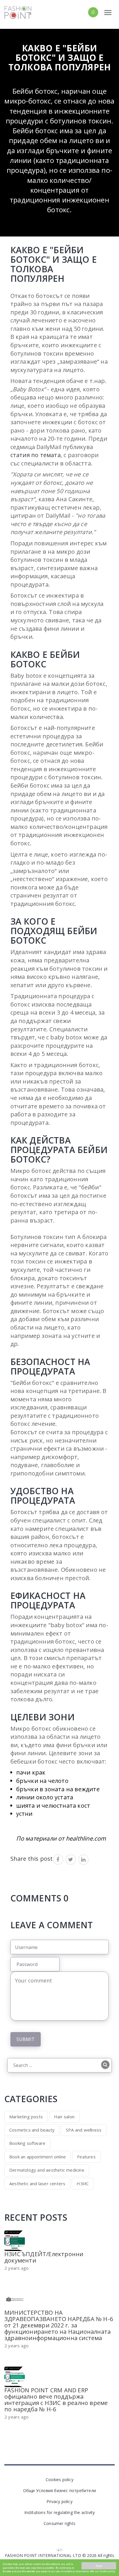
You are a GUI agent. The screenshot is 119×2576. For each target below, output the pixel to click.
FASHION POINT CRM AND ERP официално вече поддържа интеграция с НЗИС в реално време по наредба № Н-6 (56, 2400)
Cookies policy (59, 2480)
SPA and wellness (84, 2130)
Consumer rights (59, 2523)
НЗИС (83, 2183)
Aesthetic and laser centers (37, 2183)
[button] (83, 12)
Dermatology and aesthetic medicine (47, 2170)
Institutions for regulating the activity (60, 2512)
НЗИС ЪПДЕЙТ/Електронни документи (44, 2257)
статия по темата (36, 455)
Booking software (27, 2143)
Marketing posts (26, 2117)
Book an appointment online (38, 2157)
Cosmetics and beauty (32, 2130)
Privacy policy (59, 2501)
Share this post (32, 1859)
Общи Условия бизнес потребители (59, 2490)
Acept (99, 2566)
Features (86, 2157)
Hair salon (64, 2117)
